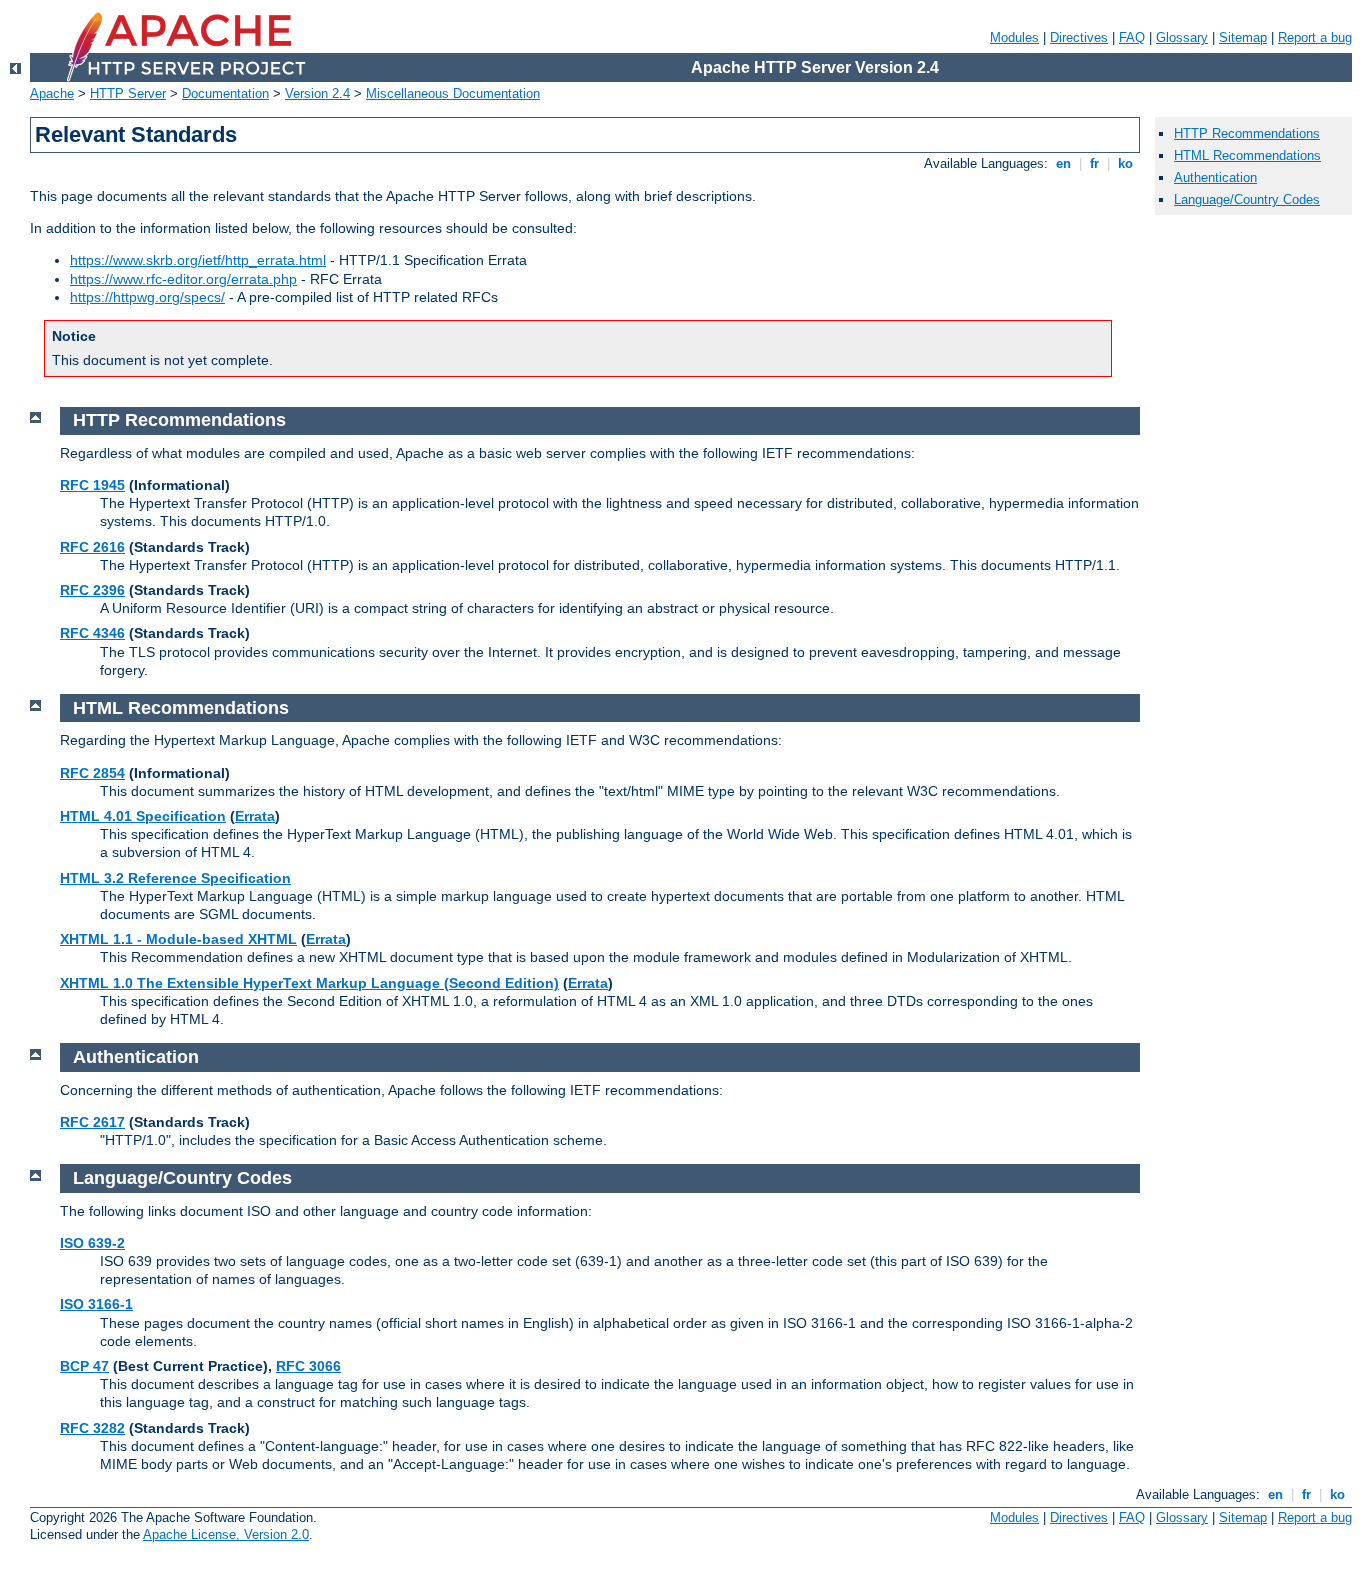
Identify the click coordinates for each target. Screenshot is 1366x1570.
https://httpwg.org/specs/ (147, 297)
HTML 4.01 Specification (143, 816)
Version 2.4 (317, 93)
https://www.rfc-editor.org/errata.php (183, 279)
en (1063, 163)
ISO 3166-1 (96, 1304)
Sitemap (1243, 37)
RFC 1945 (92, 485)
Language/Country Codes (1247, 199)
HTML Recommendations (1247, 155)
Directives (1079, 37)
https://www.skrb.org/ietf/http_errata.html (198, 260)
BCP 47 (84, 1366)
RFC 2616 (92, 547)
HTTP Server (128, 93)
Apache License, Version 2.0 (226, 1534)
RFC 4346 (92, 633)
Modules (1014, 37)
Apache (52, 93)
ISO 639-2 (92, 1243)
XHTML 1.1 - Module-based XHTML (178, 939)
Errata (255, 816)
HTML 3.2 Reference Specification (175, 878)
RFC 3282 (92, 1428)
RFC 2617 (92, 1122)
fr (1094, 163)
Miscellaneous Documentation (453, 93)
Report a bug (1315, 37)
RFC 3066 (308, 1366)
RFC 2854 (92, 773)
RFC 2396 (92, 590)
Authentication (1215, 177)
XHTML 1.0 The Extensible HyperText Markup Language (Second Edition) (309, 983)
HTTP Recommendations (1247, 133)
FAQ (1132, 37)
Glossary (1182, 37)
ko (1125, 163)
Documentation (225, 93)
